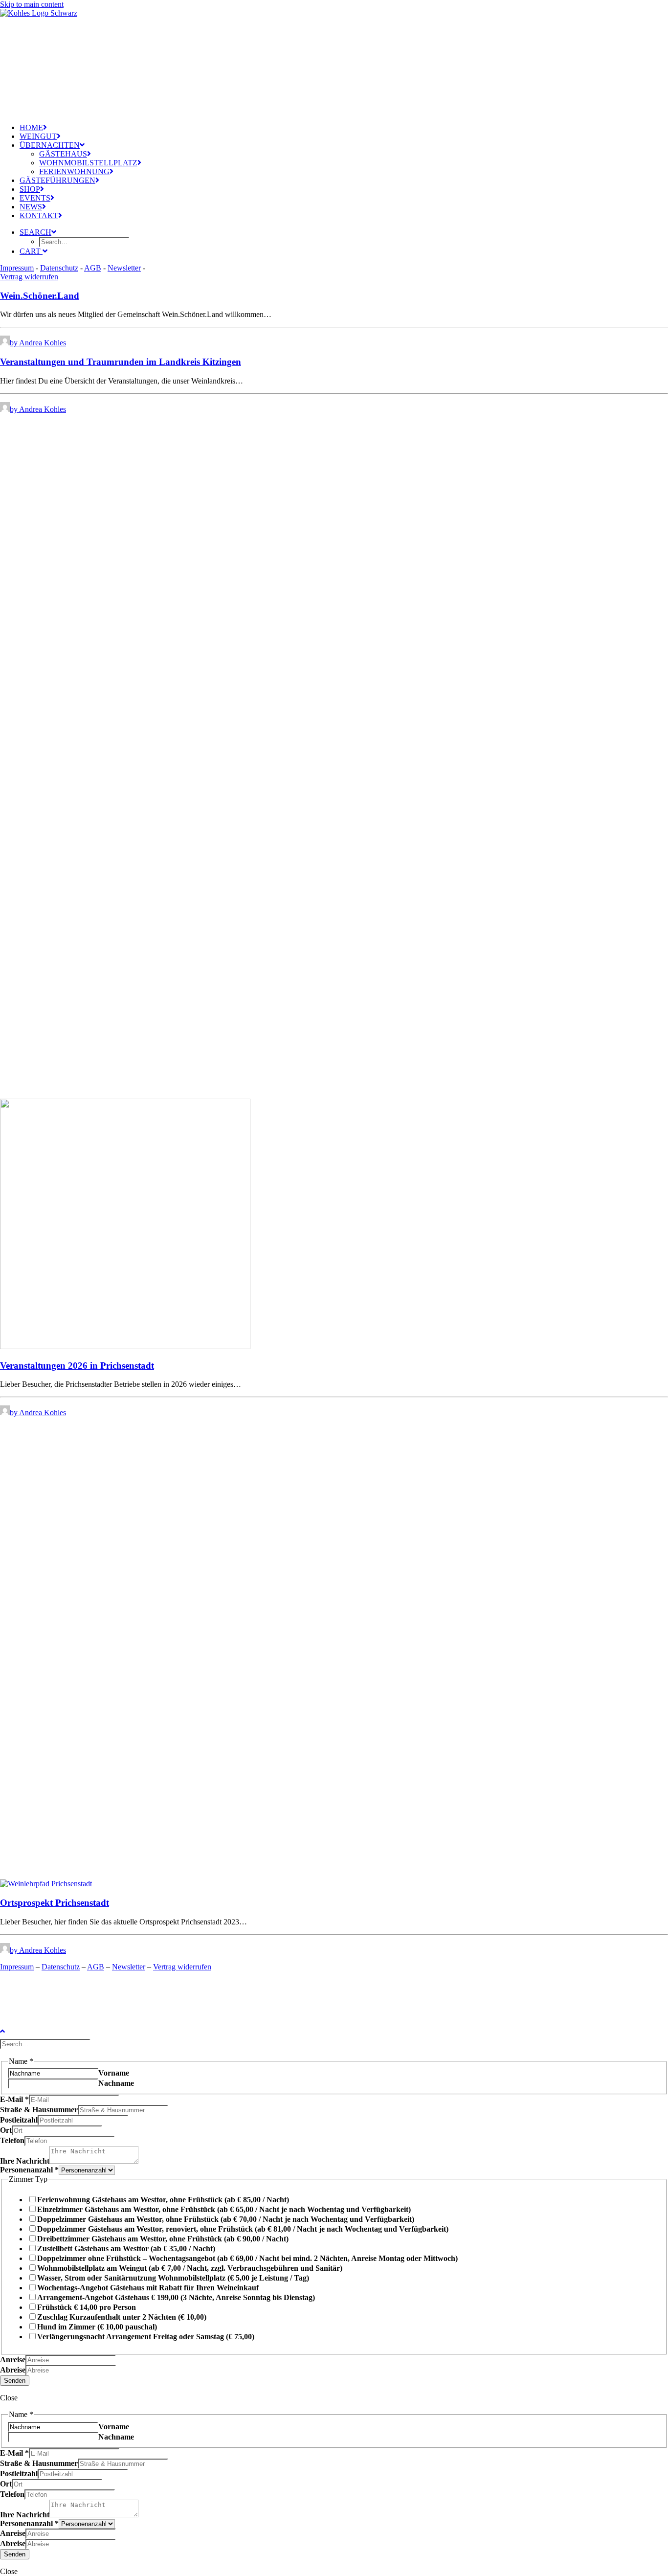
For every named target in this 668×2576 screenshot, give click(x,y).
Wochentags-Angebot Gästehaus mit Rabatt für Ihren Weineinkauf (148, 2288)
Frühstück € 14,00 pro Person (87, 2307)
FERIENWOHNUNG (74, 171)
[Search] (46, 2044)
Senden (15, 2381)
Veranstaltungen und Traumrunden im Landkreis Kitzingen (121, 362)
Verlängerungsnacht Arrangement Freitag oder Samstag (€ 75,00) (146, 2337)
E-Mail (14, 2099)
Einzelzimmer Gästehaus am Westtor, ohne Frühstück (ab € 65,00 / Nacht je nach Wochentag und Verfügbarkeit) (224, 2209)
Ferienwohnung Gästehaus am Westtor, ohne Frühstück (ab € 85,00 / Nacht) (163, 2200)
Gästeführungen (57, 180)
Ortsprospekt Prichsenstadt (55, 1903)
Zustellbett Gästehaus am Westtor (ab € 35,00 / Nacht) (126, 2248)
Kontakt (39, 215)
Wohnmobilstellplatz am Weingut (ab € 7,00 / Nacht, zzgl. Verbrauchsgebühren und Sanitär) (190, 2268)
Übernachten (50, 145)
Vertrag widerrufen (29, 277)
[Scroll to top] (10, 2030)
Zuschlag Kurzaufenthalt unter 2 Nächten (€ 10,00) (122, 2317)
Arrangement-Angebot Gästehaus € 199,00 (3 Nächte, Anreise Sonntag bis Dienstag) (176, 2297)
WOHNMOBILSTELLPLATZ (88, 163)
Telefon (12, 2140)
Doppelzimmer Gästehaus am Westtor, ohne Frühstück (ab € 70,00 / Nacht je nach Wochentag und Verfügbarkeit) (226, 2219)
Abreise (13, 2370)
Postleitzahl (19, 2120)
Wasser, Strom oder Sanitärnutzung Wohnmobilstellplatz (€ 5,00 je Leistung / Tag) (173, 2278)
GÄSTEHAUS (63, 154)
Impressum (17, 268)
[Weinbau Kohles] (73, 58)
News (31, 207)
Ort (6, 2130)
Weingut (38, 136)
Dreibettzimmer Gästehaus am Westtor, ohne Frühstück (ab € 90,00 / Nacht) (163, 2239)
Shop (30, 189)
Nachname (116, 2083)
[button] (334, 1879)
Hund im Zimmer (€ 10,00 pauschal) (97, 2327)
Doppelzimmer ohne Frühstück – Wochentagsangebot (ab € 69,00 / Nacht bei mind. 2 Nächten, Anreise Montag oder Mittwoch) (247, 2258)
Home (31, 127)
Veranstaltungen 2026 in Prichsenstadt (77, 1366)
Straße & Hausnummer (39, 2110)
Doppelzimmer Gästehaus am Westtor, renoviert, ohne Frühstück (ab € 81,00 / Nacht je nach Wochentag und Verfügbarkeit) (243, 2229)
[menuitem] (83, 128)
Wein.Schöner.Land (40, 296)
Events (35, 198)
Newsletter (124, 268)
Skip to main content (32, 4)
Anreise (13, 2360)
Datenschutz (59, 268)
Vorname (114, 2073)
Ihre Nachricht (25, 2161)
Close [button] (9, 2398)
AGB (93, 268)
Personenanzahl (29, 2170)
